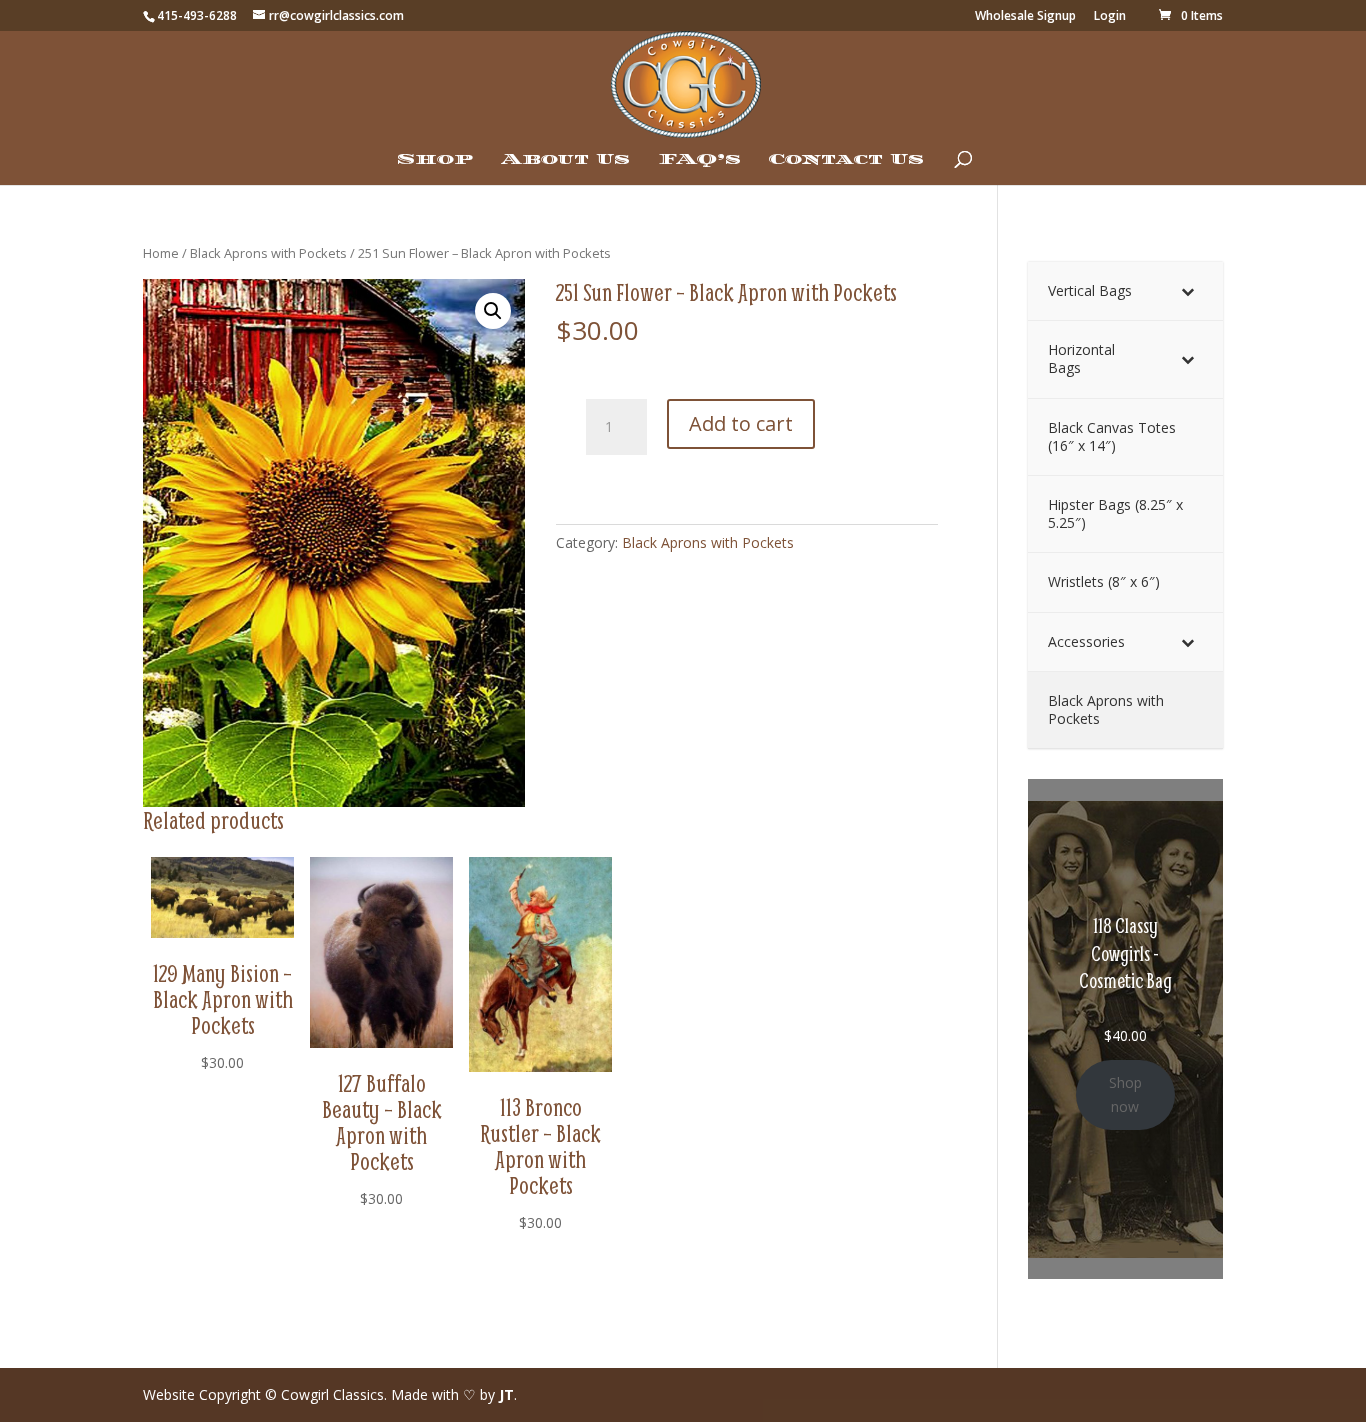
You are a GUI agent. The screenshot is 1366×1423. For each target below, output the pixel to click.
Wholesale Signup (1025, 17)
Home (161, 253)
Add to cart (741, 423)
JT (506, 1394)
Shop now (1125, 1094)
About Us (565, 160)
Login (1110, 17)
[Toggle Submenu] (1188, 291)
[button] (493, 311)
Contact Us (846, 160)
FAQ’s (699, 160)
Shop (435, 160)
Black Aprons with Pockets (268, 253)
